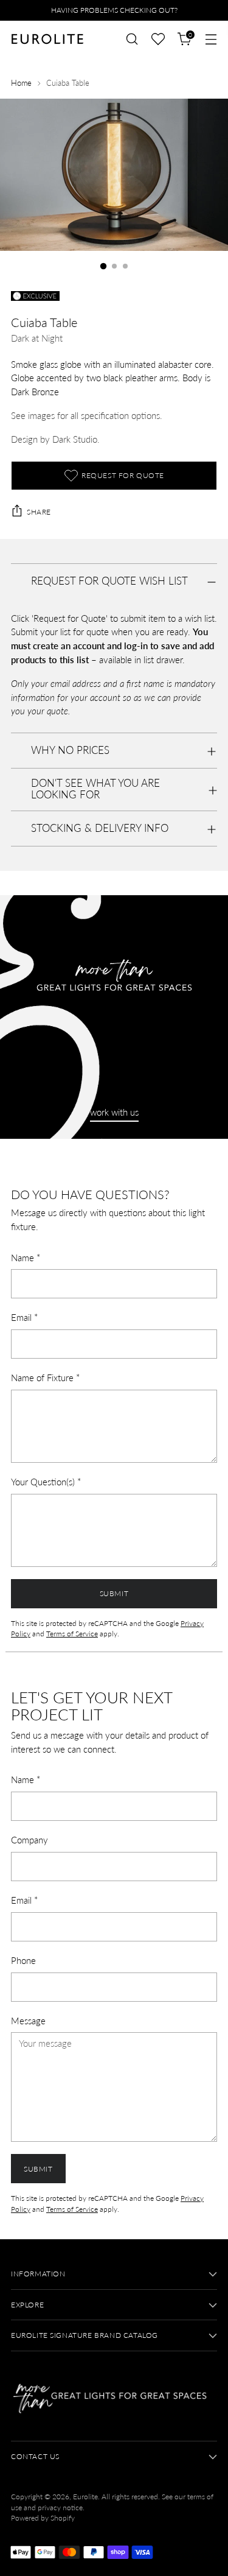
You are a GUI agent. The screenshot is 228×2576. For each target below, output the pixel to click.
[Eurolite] (47, 39)
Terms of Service (72, 1634)
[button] (158, 39)
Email (24, 1317)
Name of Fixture (45, 1378)
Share (39, 512)
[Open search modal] (132, 39)
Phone (23, 1960)
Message (28, 2021)
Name (26, 1258)
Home (21, 83)
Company (29, 1840)
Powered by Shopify (43, 2518)
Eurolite (85, 2497)
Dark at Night (37, 338)
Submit (114, 1593)
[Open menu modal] (211, 39)
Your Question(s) (46, 1482)
